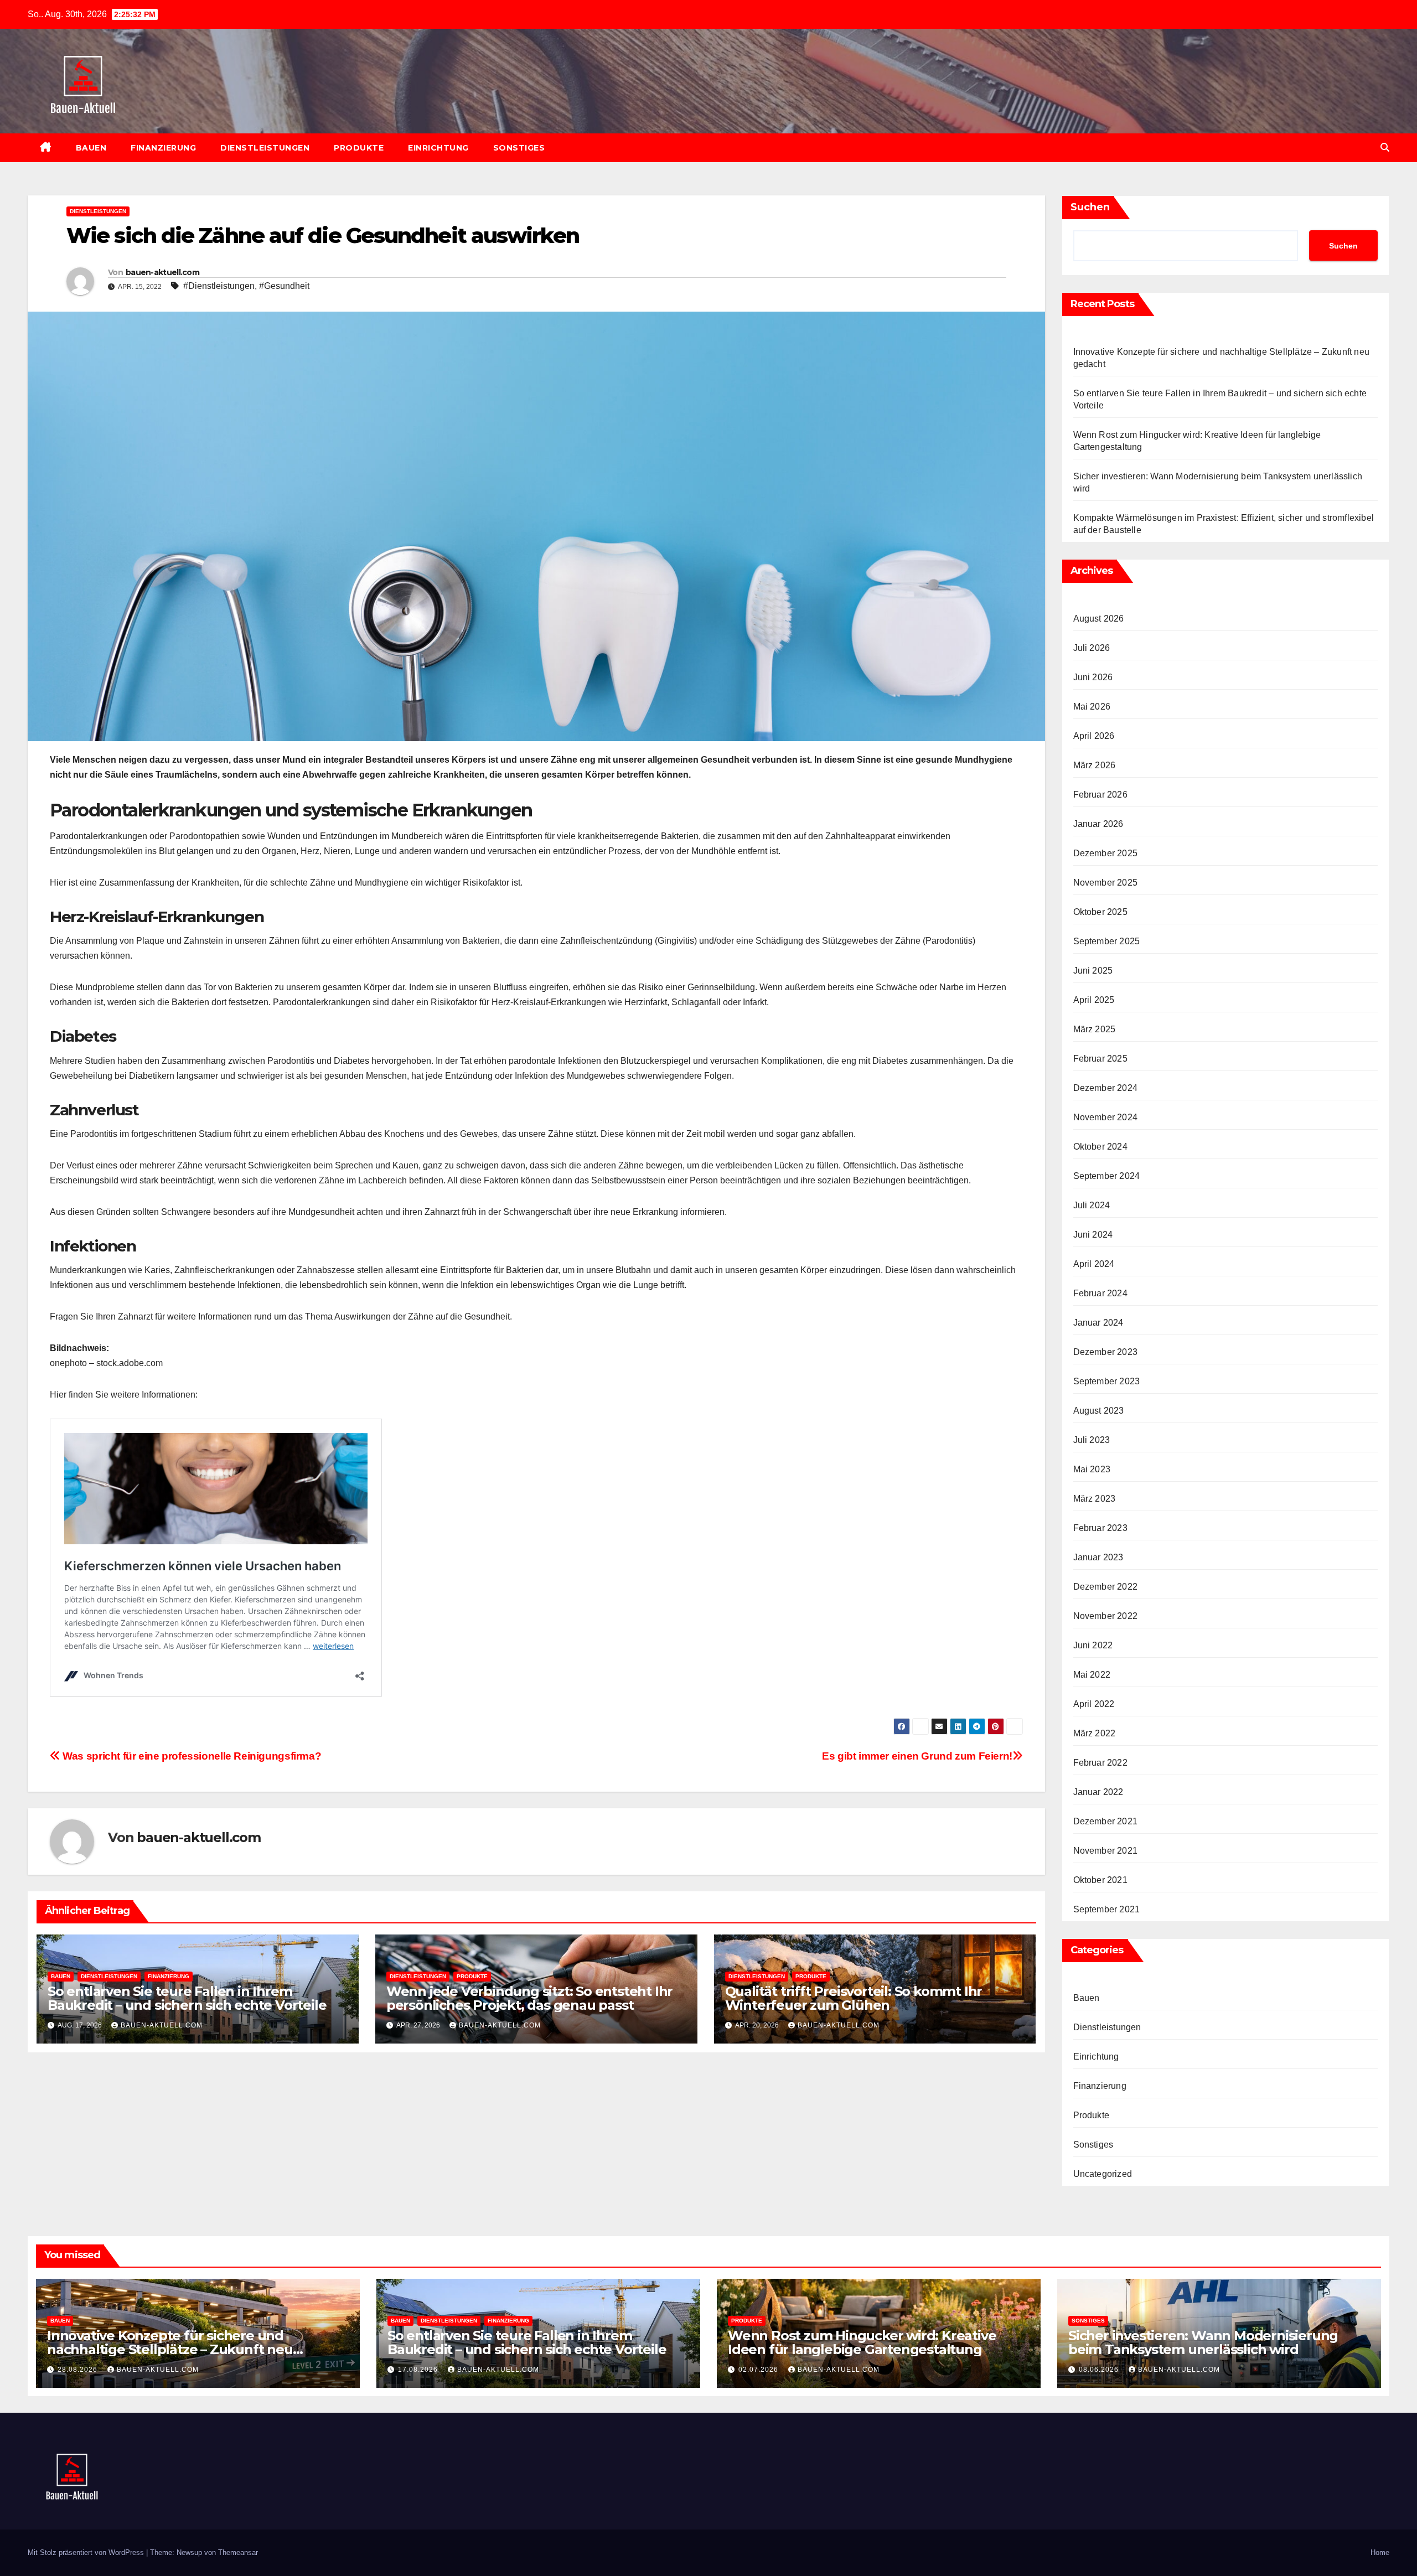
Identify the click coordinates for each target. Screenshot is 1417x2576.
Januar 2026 (1098, 824)
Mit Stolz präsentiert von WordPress (87, 2552)
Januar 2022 (1098, 1792)
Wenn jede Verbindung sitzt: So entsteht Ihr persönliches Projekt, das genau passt (529, 1998)
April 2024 (1094, 1264)
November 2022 (1106, 1616)
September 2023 (1107, 1381)
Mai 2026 (1092, 707)
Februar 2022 (1100, 1763)
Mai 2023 (1092, 1469)
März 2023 (1095, 1499)
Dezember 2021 (1106, 1821)
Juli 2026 (1092, 648)
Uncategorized (1103, 2174)
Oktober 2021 (1100, 1880)
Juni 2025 (1093, 971)
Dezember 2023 (1106, 1352)
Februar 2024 (1100, 1293)
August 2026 (1099, 619)
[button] (1385, 148)
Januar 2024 (1098, 1323)
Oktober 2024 (1100, 1147)
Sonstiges (519, 148)
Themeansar (238, 2552)
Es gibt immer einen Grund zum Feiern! (917, 1756)
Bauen (91, 148)
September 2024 (1107, 1176)
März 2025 (1095, 1029)
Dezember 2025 (1106, 853)
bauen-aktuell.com (162, 272)
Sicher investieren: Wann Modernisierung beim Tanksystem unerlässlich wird (1203, 2342)
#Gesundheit (284, 286)
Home (1380, 2552)
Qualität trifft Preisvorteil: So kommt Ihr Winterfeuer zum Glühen (854, 1998)
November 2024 (1106, 1117)
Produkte (359, 148)
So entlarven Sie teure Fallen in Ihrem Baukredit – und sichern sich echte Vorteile (187, 1998)
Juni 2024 (1093, 1235)
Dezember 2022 (1106, 1587)
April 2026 (1094, 736)
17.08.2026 (419, 2370)
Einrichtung (438, 148)
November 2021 (1106, 1851)
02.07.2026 (759, 2370)
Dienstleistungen (265, 148)
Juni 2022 (1093, 1645)
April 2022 (1094, 1704)
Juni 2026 (1093, 677)
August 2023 (1099, 1411)
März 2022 (1095, 1733)
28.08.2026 (79, 2370)
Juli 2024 (1092, 1205)
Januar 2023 (1098, 1557)
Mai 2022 (1092, 1675)
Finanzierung (163, 148)
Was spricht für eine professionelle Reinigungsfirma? (191, 1756)
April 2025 (1094, 1000)
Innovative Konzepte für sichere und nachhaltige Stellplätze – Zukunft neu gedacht (170, 2349)
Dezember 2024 (1106, 1088)
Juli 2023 (1092, 1440)
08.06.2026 (1100, 2370)
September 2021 (1107, 1909)
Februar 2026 (1100, 795)
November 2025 (1106, 883)
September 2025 (1107, 941)
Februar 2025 (1100, 1059)
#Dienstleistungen (219, 286)
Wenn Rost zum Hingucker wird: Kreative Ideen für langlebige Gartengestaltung (862, 2342)
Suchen (1090, 207)
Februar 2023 (1100, 1528)
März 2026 (1095, 765)
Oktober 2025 (1100, 912)
